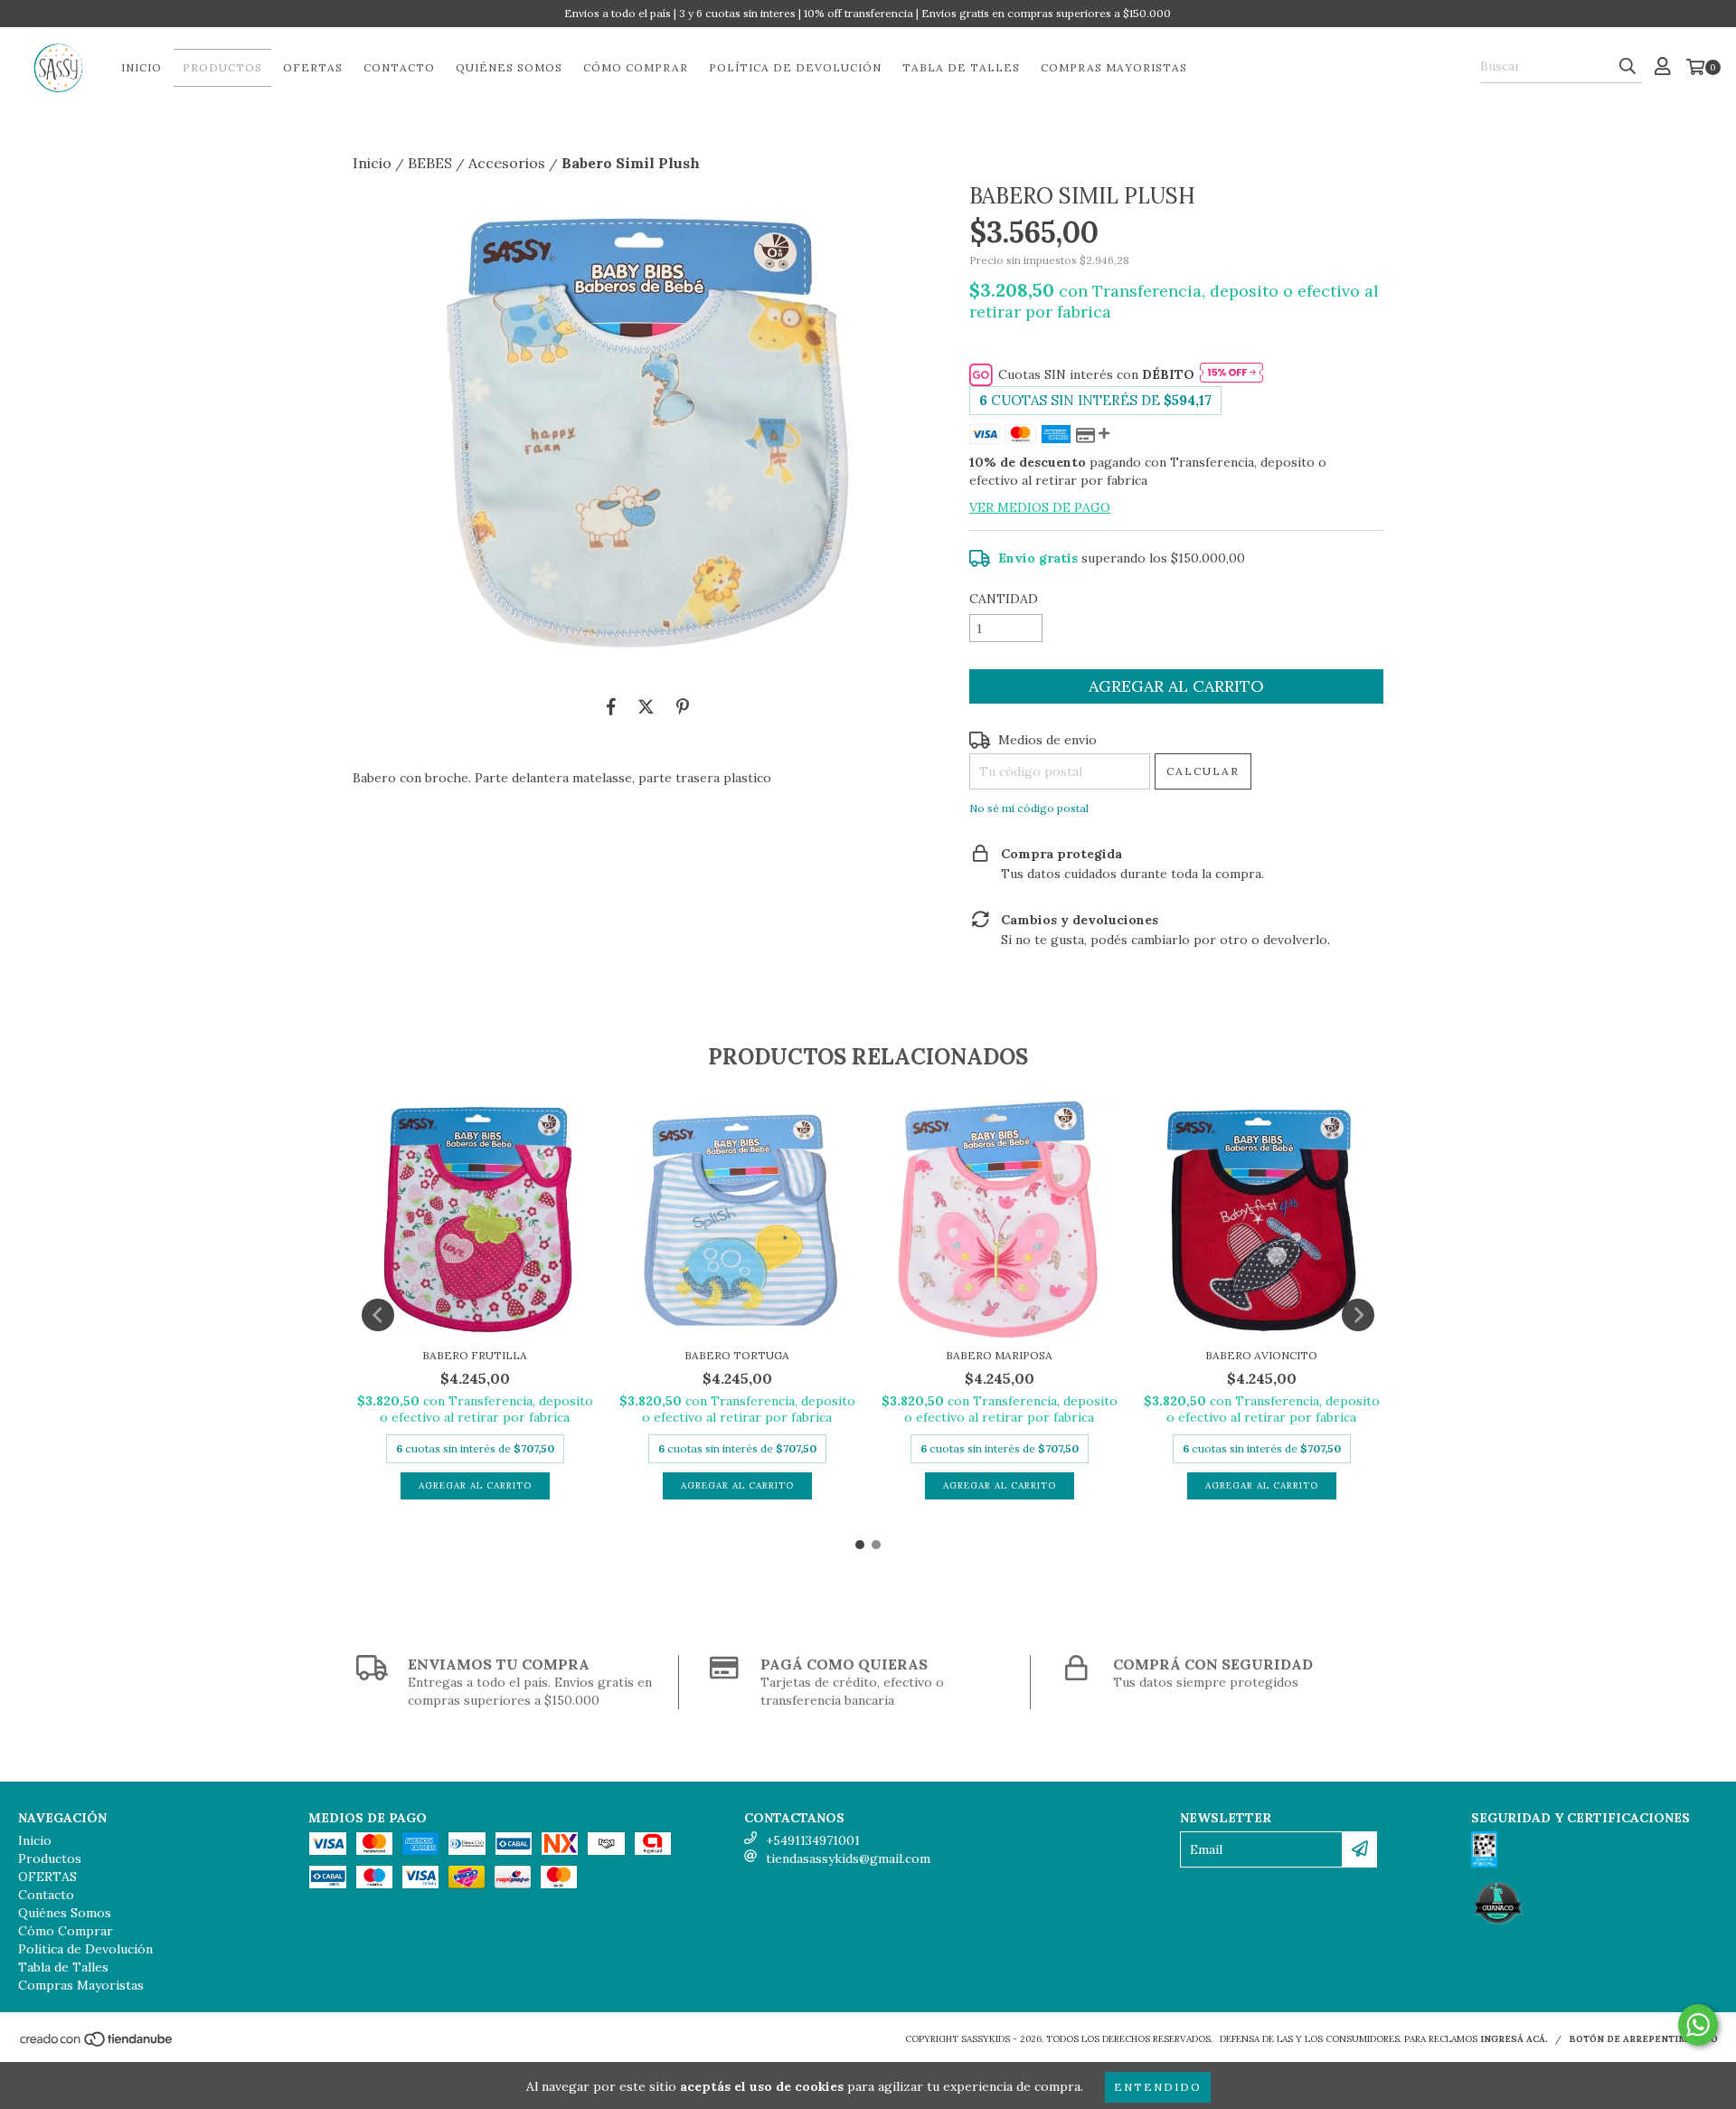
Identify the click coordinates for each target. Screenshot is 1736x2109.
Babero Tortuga (737, 1355)
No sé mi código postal (1029, 808)
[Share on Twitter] (646, 706)
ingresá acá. (1514, 2039)
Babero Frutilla (475, 1355)
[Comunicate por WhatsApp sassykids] (1698, 2025)
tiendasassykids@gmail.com (848, 1858)
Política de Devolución (795, 67)
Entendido (1158, 2087)
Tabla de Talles (961, 67)
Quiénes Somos (509, 67)
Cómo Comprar (636, 67)
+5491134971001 (813, 1840)
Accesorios (507, 163)
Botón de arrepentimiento (1643, 2039)
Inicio (142, 67)
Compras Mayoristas (1114, 67)
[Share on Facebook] (611, 706)
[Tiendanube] (97, 2045)
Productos (222, 67)
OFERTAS (313, 67)
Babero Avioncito (1261, 1355)
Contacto (399, 67)
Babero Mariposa (999, 1355)
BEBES (430, 163)
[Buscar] (1627, 67)
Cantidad (1004, 599)
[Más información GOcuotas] (1231, 374)
